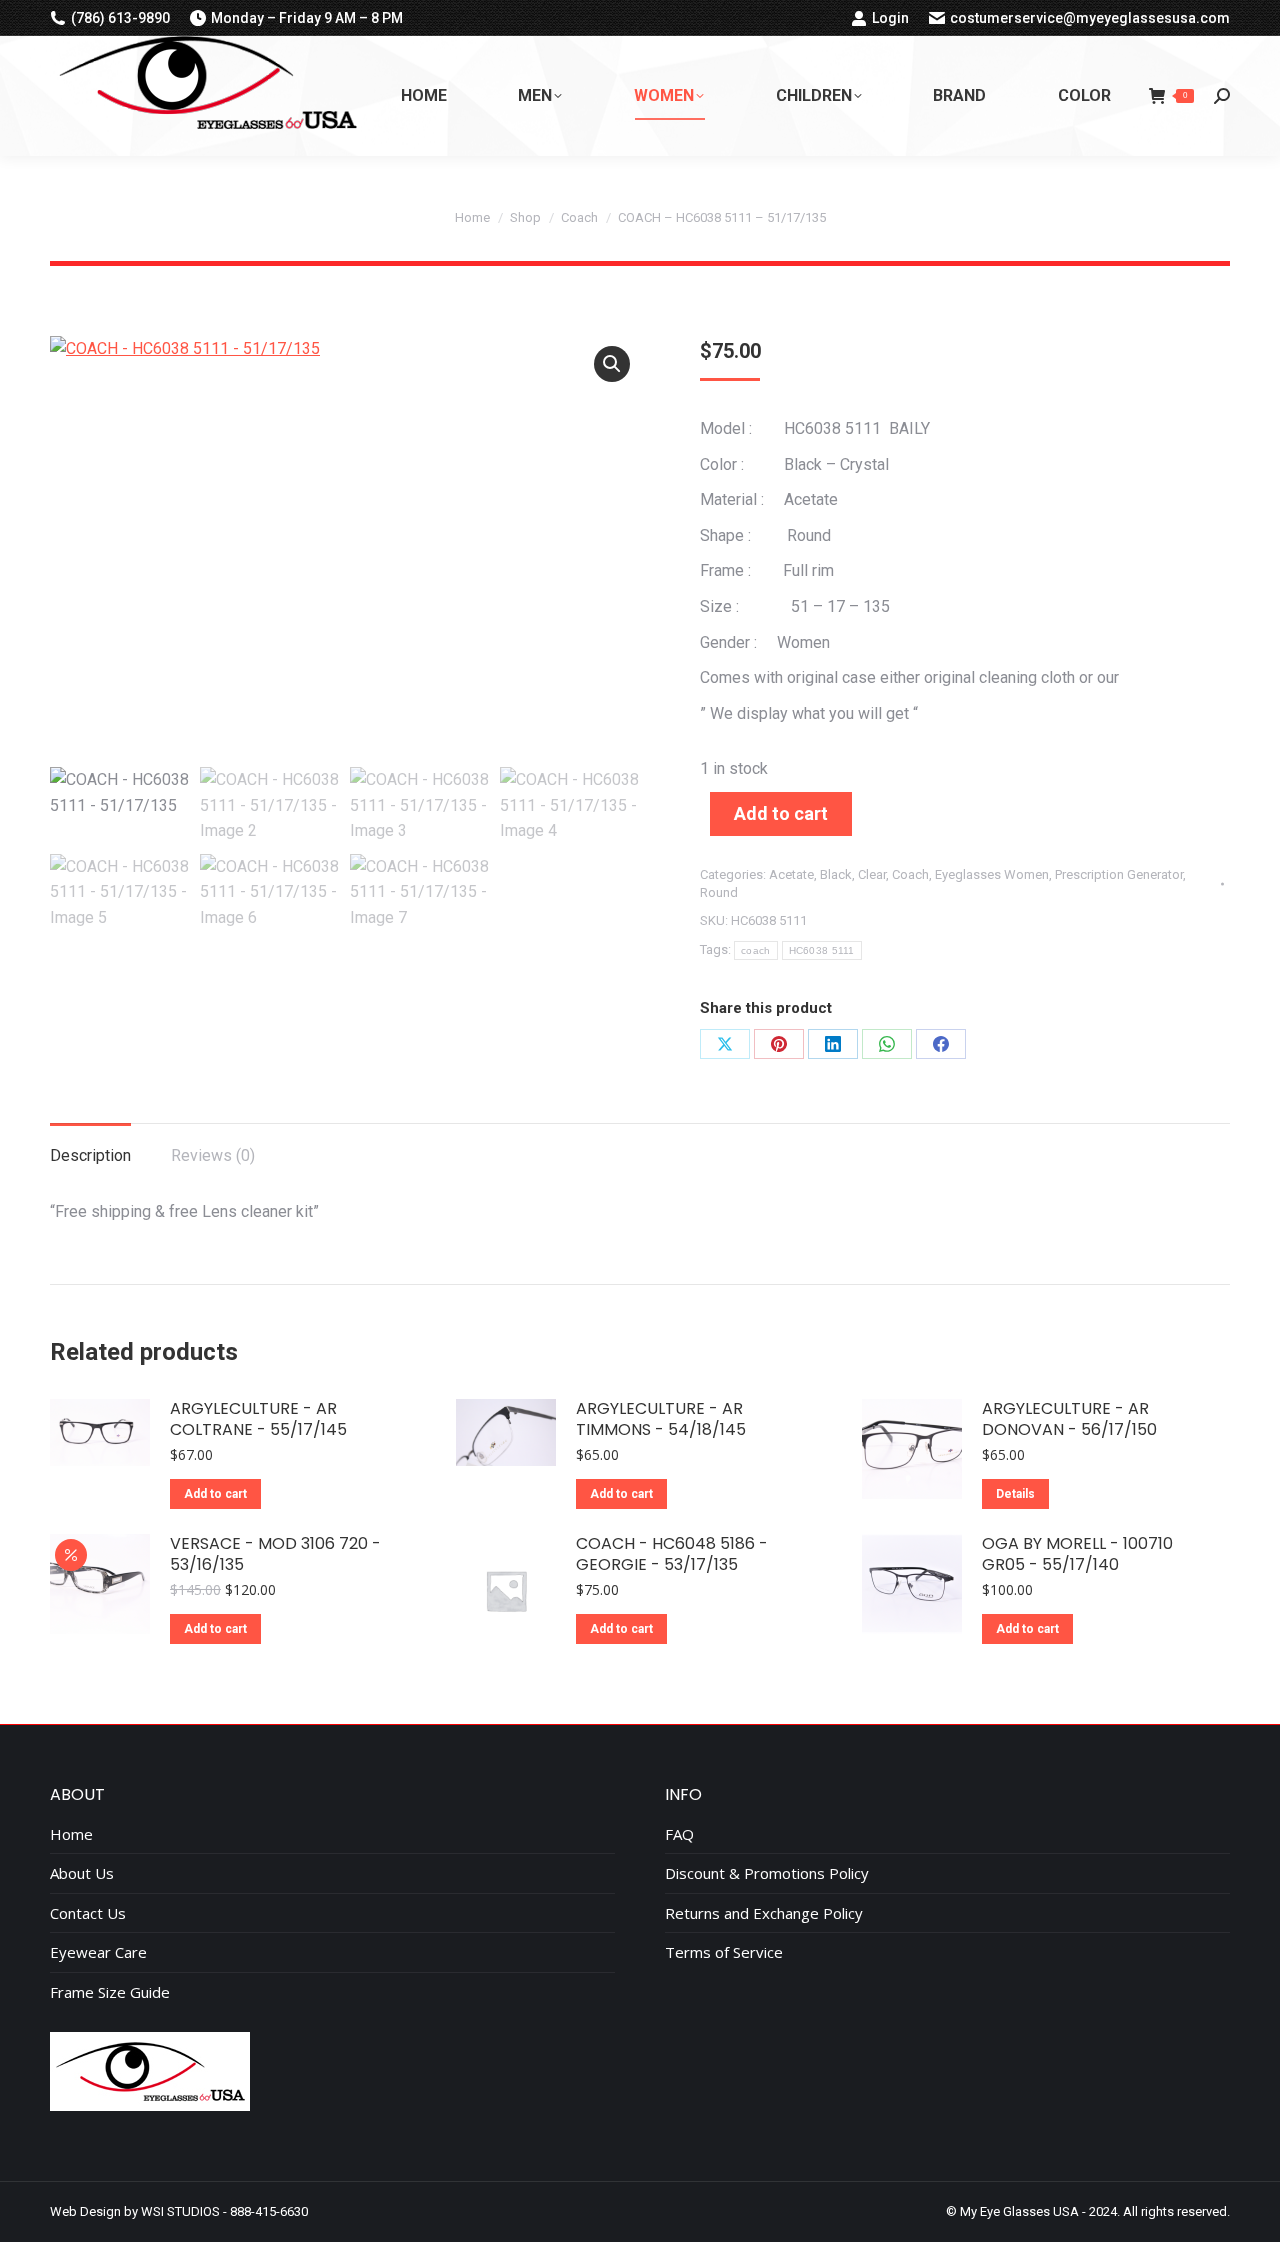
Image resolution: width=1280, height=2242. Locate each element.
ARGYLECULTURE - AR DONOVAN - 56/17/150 (1069, 1420)
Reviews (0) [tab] (213, 1155)
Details (1015, 1494)
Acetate (791, 874)
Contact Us (88, 1913)
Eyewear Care (98, 1952)
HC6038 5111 (822, 950)
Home (71, 1834)
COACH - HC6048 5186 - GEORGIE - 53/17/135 (672, 1555)
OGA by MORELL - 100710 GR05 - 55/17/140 (1077, 1555)
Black (836, 874)
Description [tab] (90, 1155)
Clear (872, 874)
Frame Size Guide (110, 1992)
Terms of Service (724, 1952)
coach (756, 950)
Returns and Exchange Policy (764, 1913)
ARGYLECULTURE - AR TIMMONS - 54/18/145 (661, 1420)
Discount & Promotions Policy (767, 1873)
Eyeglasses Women (992, 874)
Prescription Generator (1119, 874)
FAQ (679, 1834)
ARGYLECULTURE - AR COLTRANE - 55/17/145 (258, 1420)
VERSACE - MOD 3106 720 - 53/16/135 (275, 1555)
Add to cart (781, 813)
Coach (910, 874)
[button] (612, 364)
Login (890, 18)
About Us (82, 1873)
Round (719, 892)
